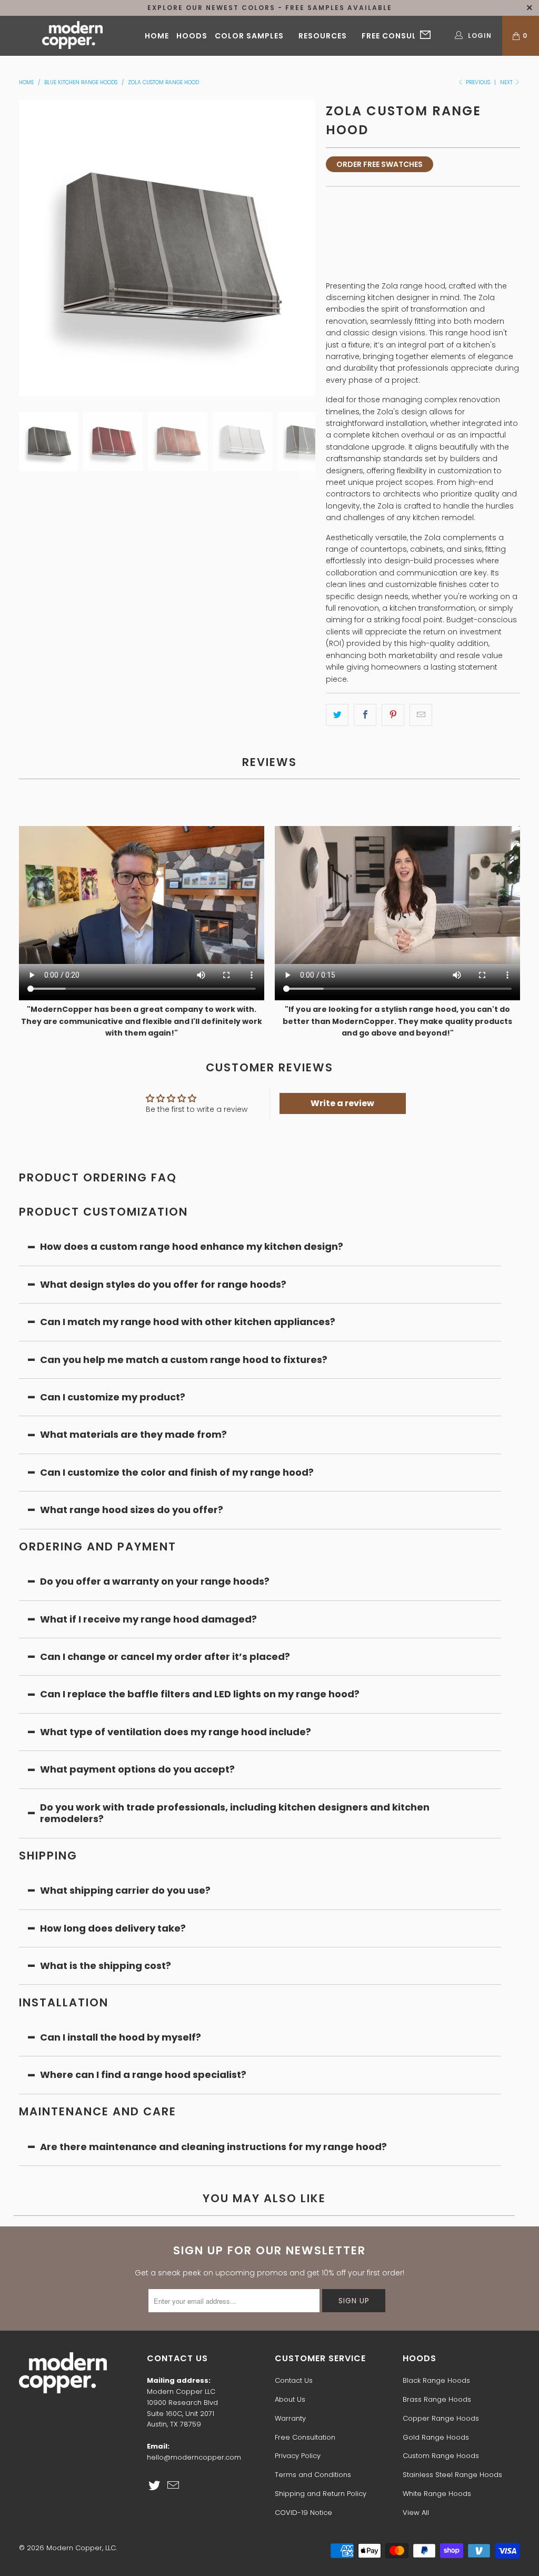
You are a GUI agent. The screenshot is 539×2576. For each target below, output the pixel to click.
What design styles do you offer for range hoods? (163, 1284)
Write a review (342, 1103)
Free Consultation (405, 36)
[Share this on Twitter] (337, 715)
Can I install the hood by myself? (121, 2037)
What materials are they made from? (133, 1434)
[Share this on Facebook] (365, 715)
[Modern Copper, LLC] (72, 36)
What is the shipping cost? (106, 1966)
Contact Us (294, 2380)
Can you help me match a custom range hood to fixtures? (184, 1360)
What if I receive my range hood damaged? (148, 1619)
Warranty (290, 2418)
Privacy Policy (298, 2456)
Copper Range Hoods (441, 2418)
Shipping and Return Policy (321, 2494)
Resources (323, 36)
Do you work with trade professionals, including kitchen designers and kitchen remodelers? (235, 1813)
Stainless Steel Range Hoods (452, 2475)
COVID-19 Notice (303, 2513)
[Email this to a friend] (421, 715)
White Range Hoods (437, 2494)
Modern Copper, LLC (81, 2548)
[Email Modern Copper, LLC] (173, 2486)
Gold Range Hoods (436, 2437)
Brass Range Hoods (437, 2399)
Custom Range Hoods (441, 2456)
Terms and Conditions (313, 2475)
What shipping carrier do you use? (125, 1890)
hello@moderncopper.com (194, 2457)
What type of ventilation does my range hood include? (176, 1732)
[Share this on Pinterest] (393, 715)
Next (507, 82)
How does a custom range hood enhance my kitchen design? (192, 1246)
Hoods (192, 36)
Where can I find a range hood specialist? (143, 2075)
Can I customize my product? (113, 1397)
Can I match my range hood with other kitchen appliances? (188, 1322)
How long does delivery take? (113, 1928)
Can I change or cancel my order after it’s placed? (165, 1657)
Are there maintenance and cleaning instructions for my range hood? (213, 2147)
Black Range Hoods (436, 2380)
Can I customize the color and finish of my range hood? (177, 1472)
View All (416, 2513)
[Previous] (27, 248)
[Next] (307, 248)
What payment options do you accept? (138, 1769)
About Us (290, 2399)
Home (157, 36)
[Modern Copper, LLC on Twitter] (155, 2486)
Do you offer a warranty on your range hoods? (155, 1581)
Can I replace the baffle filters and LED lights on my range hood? (200, 1694)
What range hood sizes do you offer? (132, 1510)
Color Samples (249, 36)
